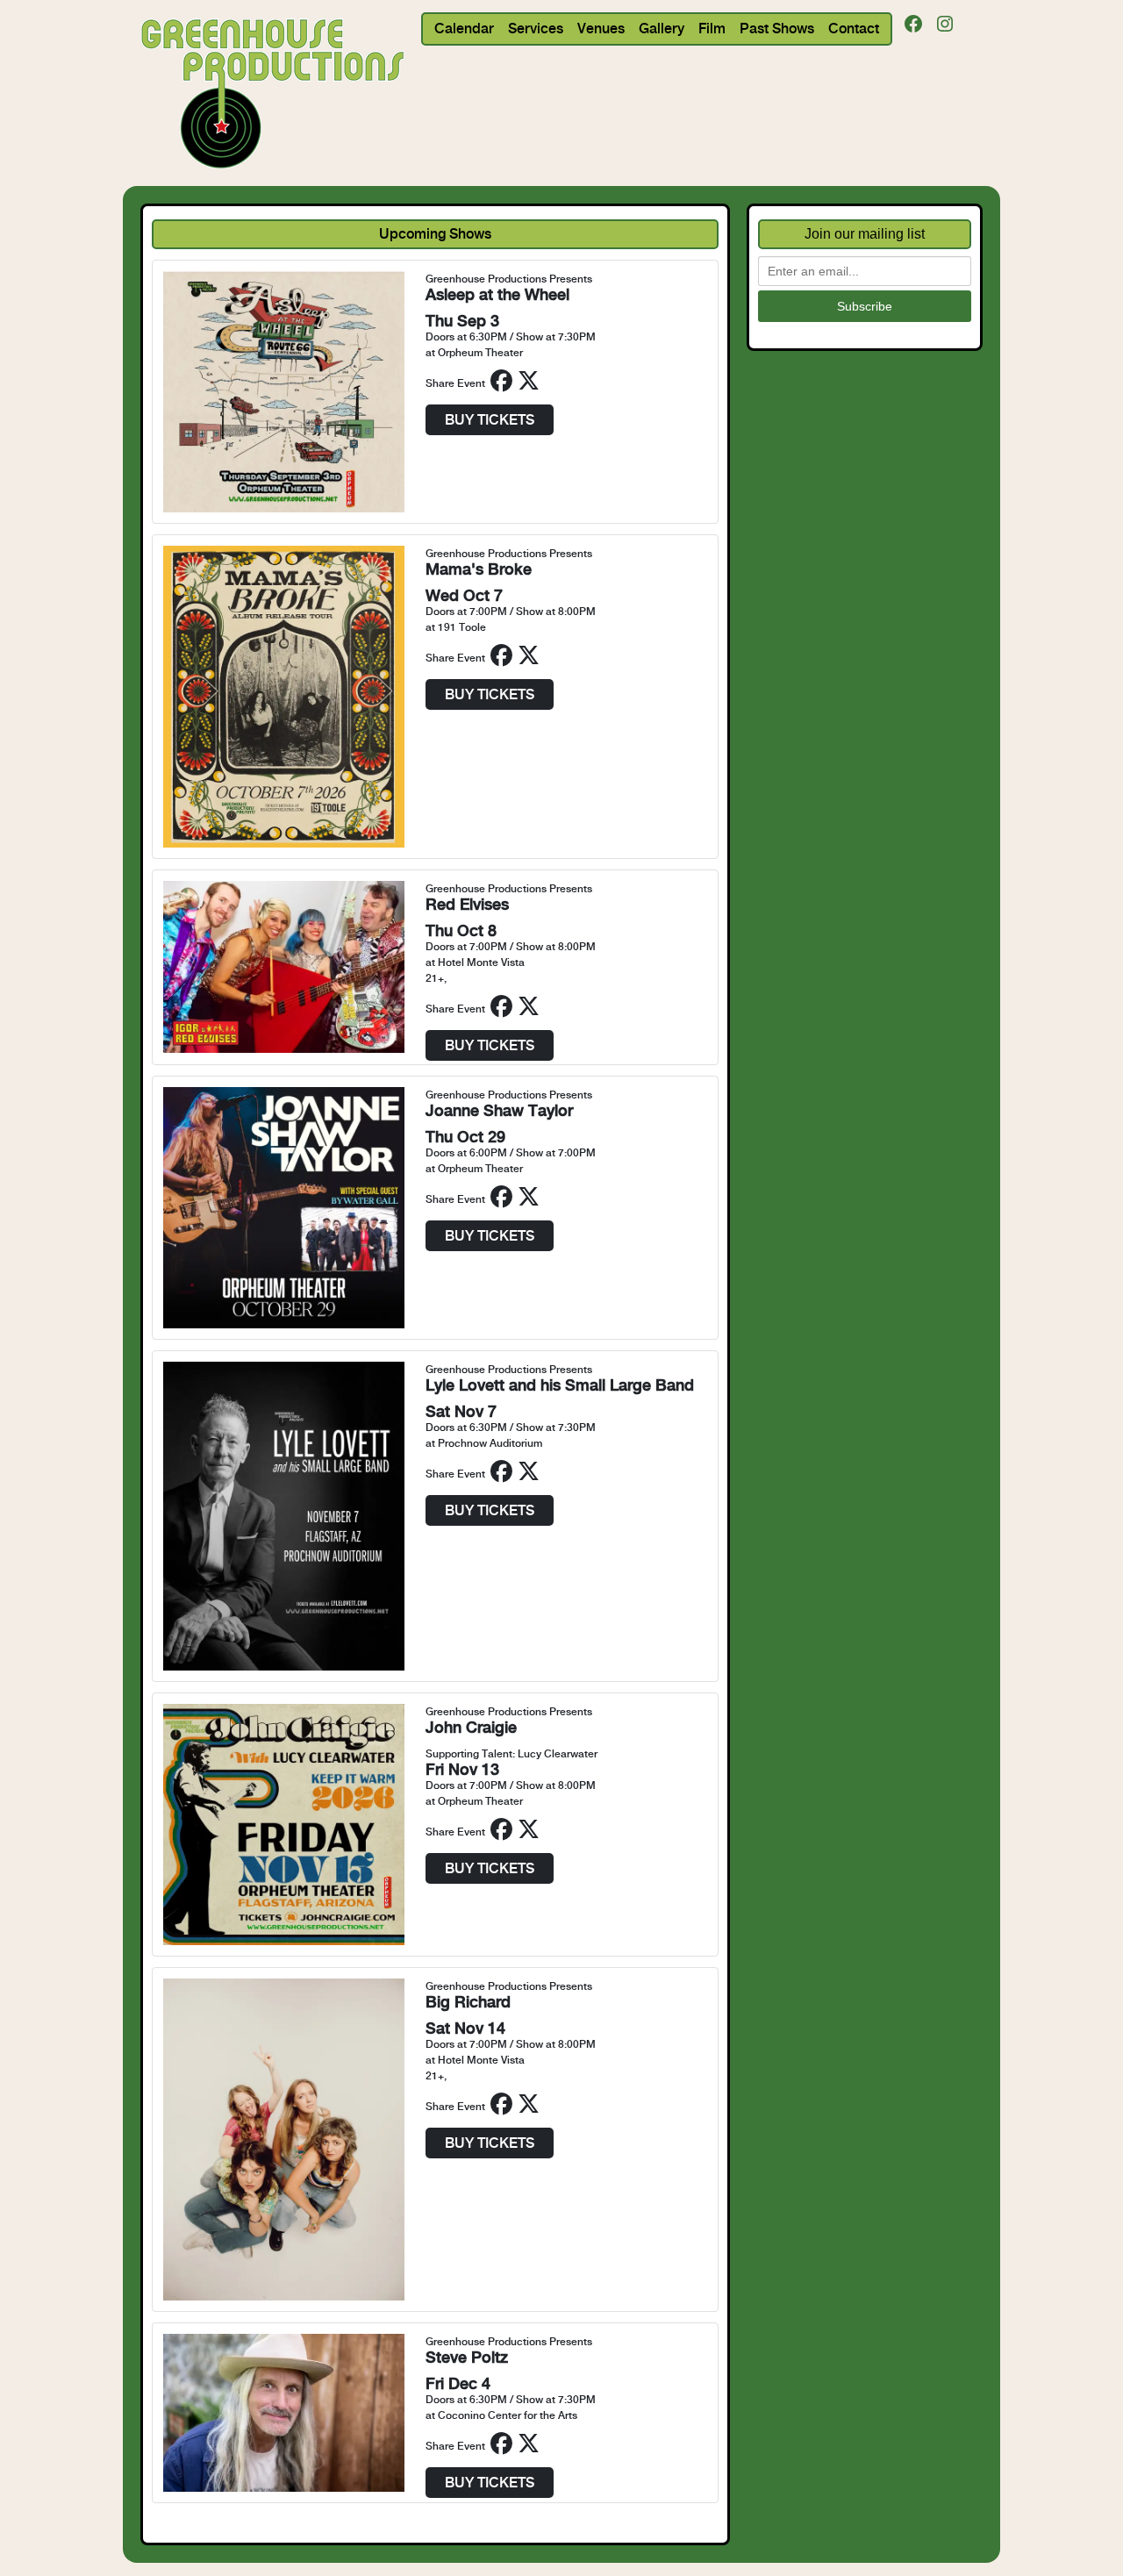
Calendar (464, 29)
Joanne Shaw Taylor (499, 1110)
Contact (854, 29)
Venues (601, 29)
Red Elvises (467, 904)
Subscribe (865, 306)
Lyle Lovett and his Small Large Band (560, 1385)
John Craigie (471, 1727)
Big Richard (468, 2002)
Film (712, 29)
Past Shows (777, 29)
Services (536, 29)
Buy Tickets (490, 420)
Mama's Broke (479, 569)
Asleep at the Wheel (497, 294)
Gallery (662, 29)
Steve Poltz (467, 2357)
